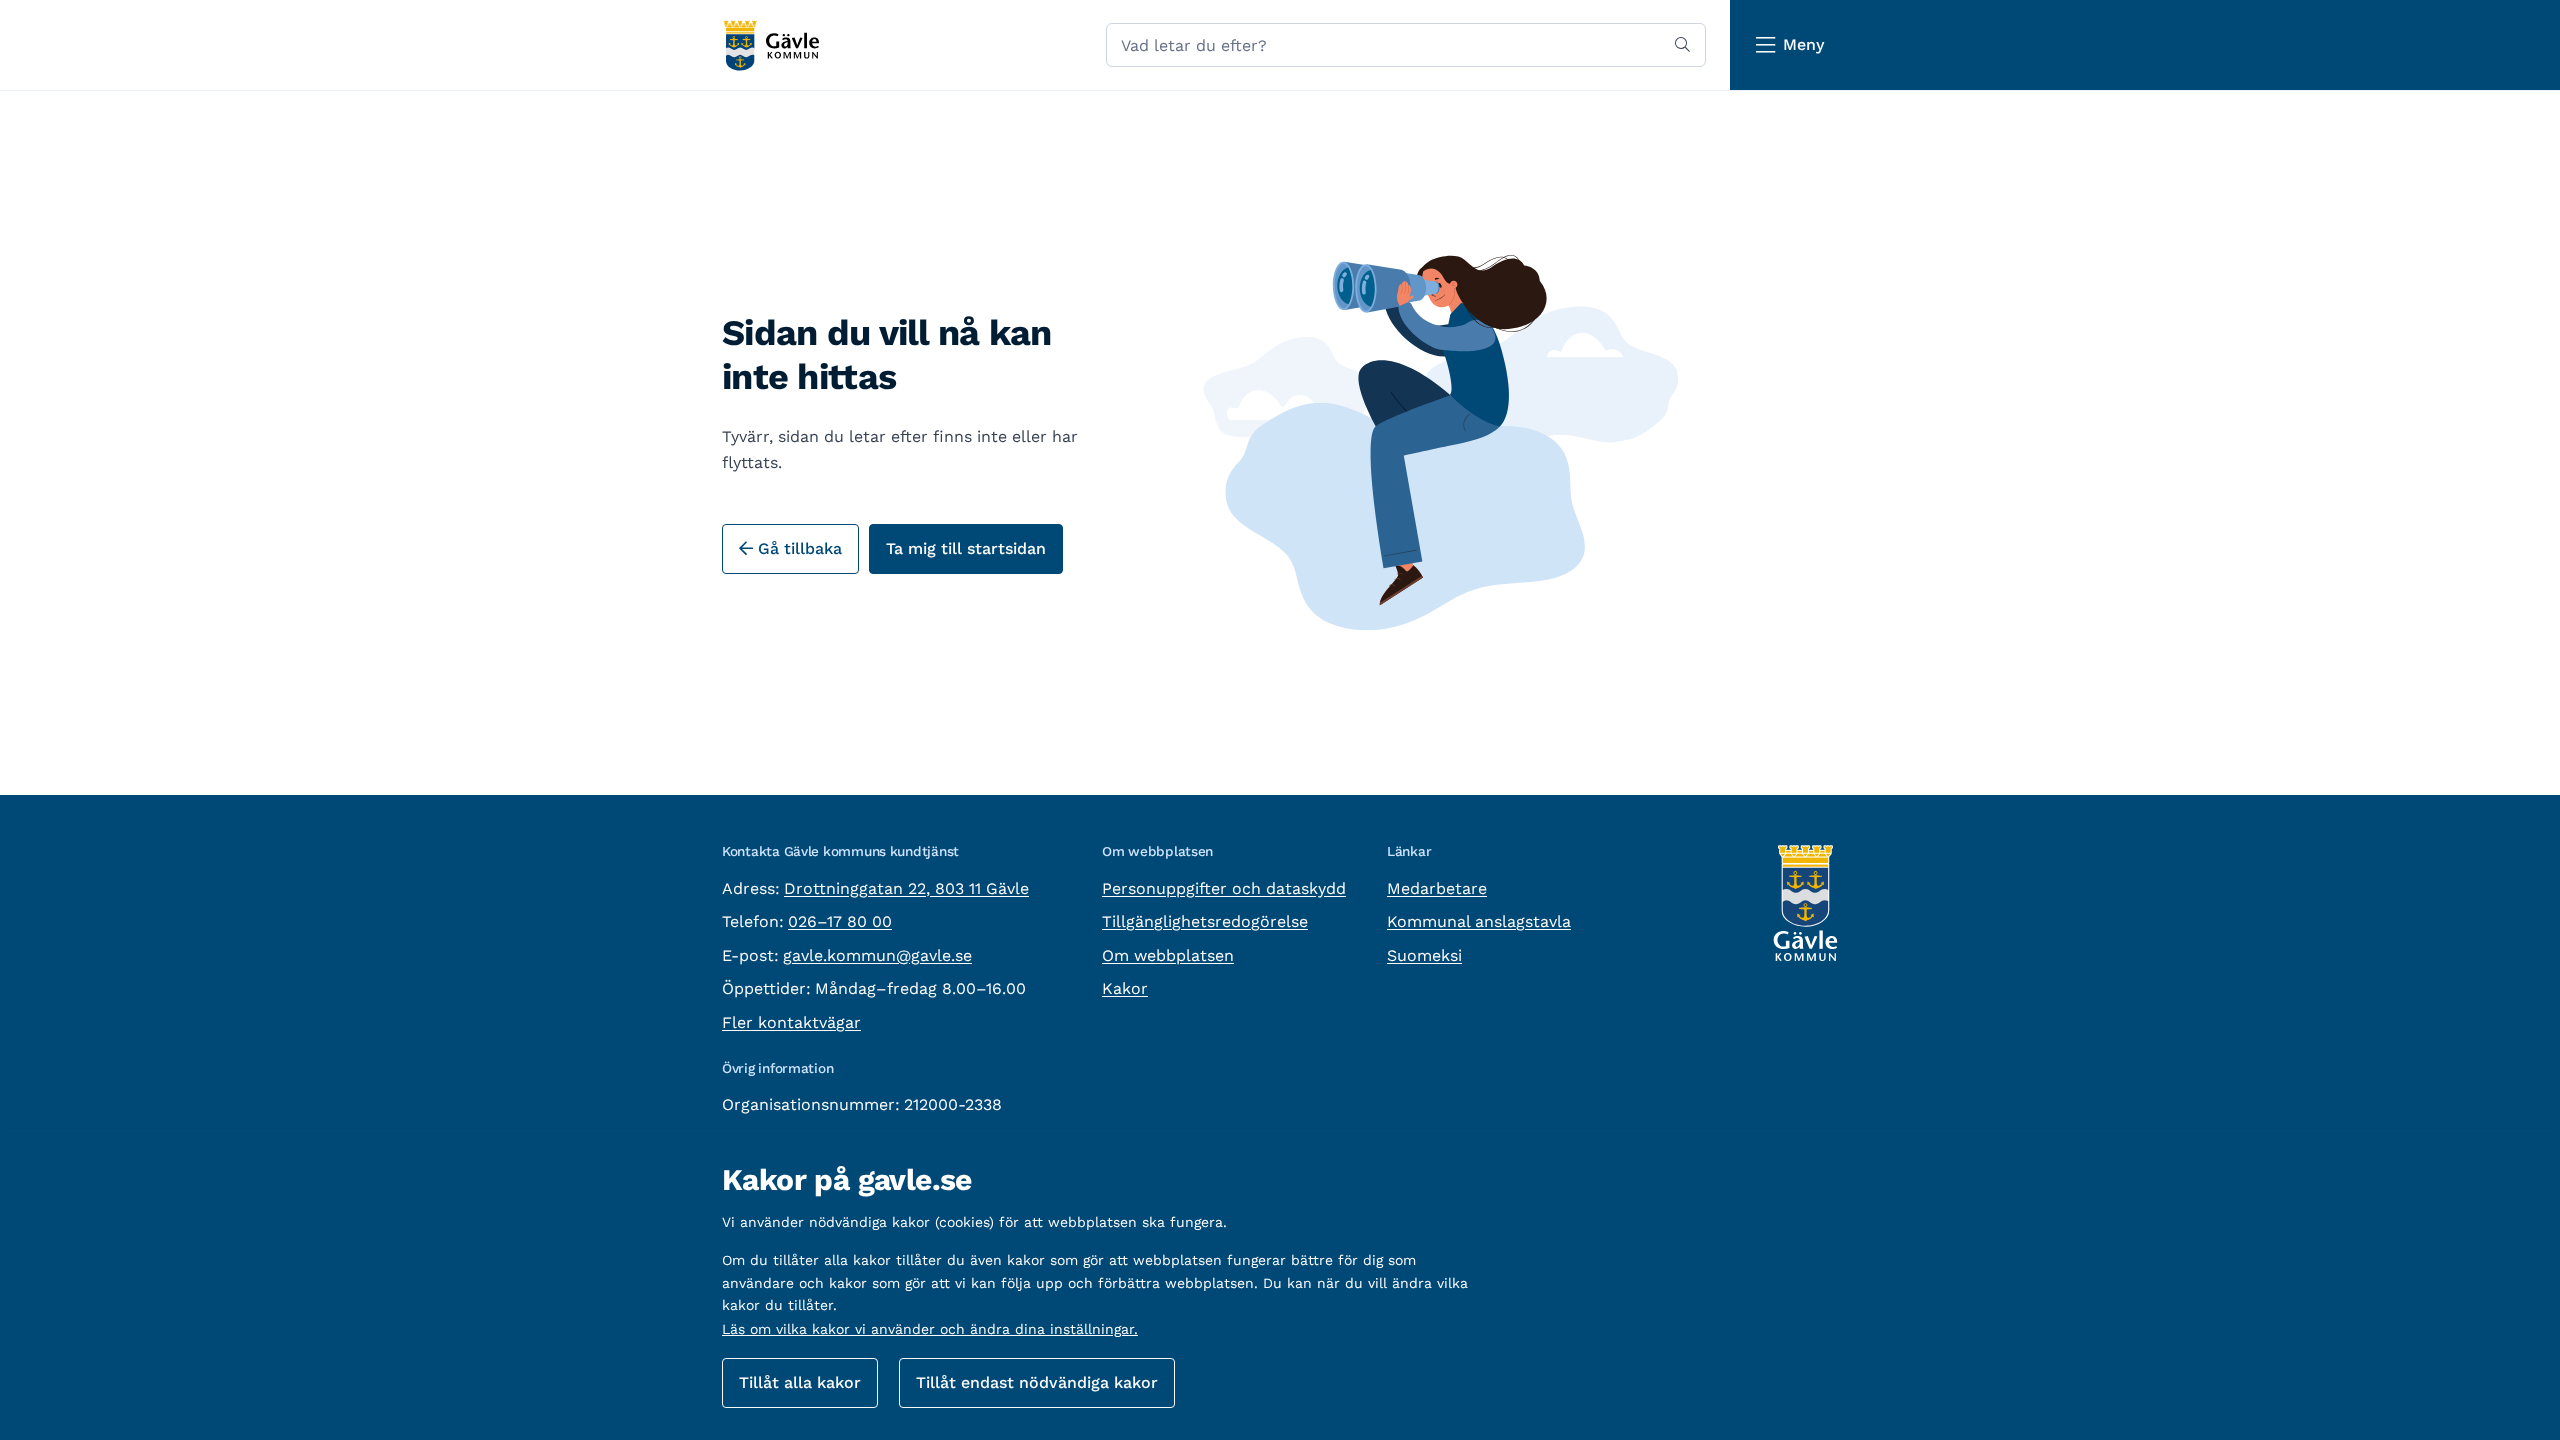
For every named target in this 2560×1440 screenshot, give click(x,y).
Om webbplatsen (1168, 955)
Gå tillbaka (797, 548)
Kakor (1125, 988)
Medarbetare (1437, 888)
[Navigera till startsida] (770, 45)
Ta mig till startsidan (966, 548)
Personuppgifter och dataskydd (1224, 888)
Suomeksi (1424, 955)
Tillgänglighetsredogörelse (1205, 921)
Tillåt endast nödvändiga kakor (1037, 1382)
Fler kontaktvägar (791, 1022)
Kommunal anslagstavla (1479, 921)
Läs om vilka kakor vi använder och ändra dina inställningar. (930, 1329)
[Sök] (1682, 45)
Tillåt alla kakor (800, 1382)
